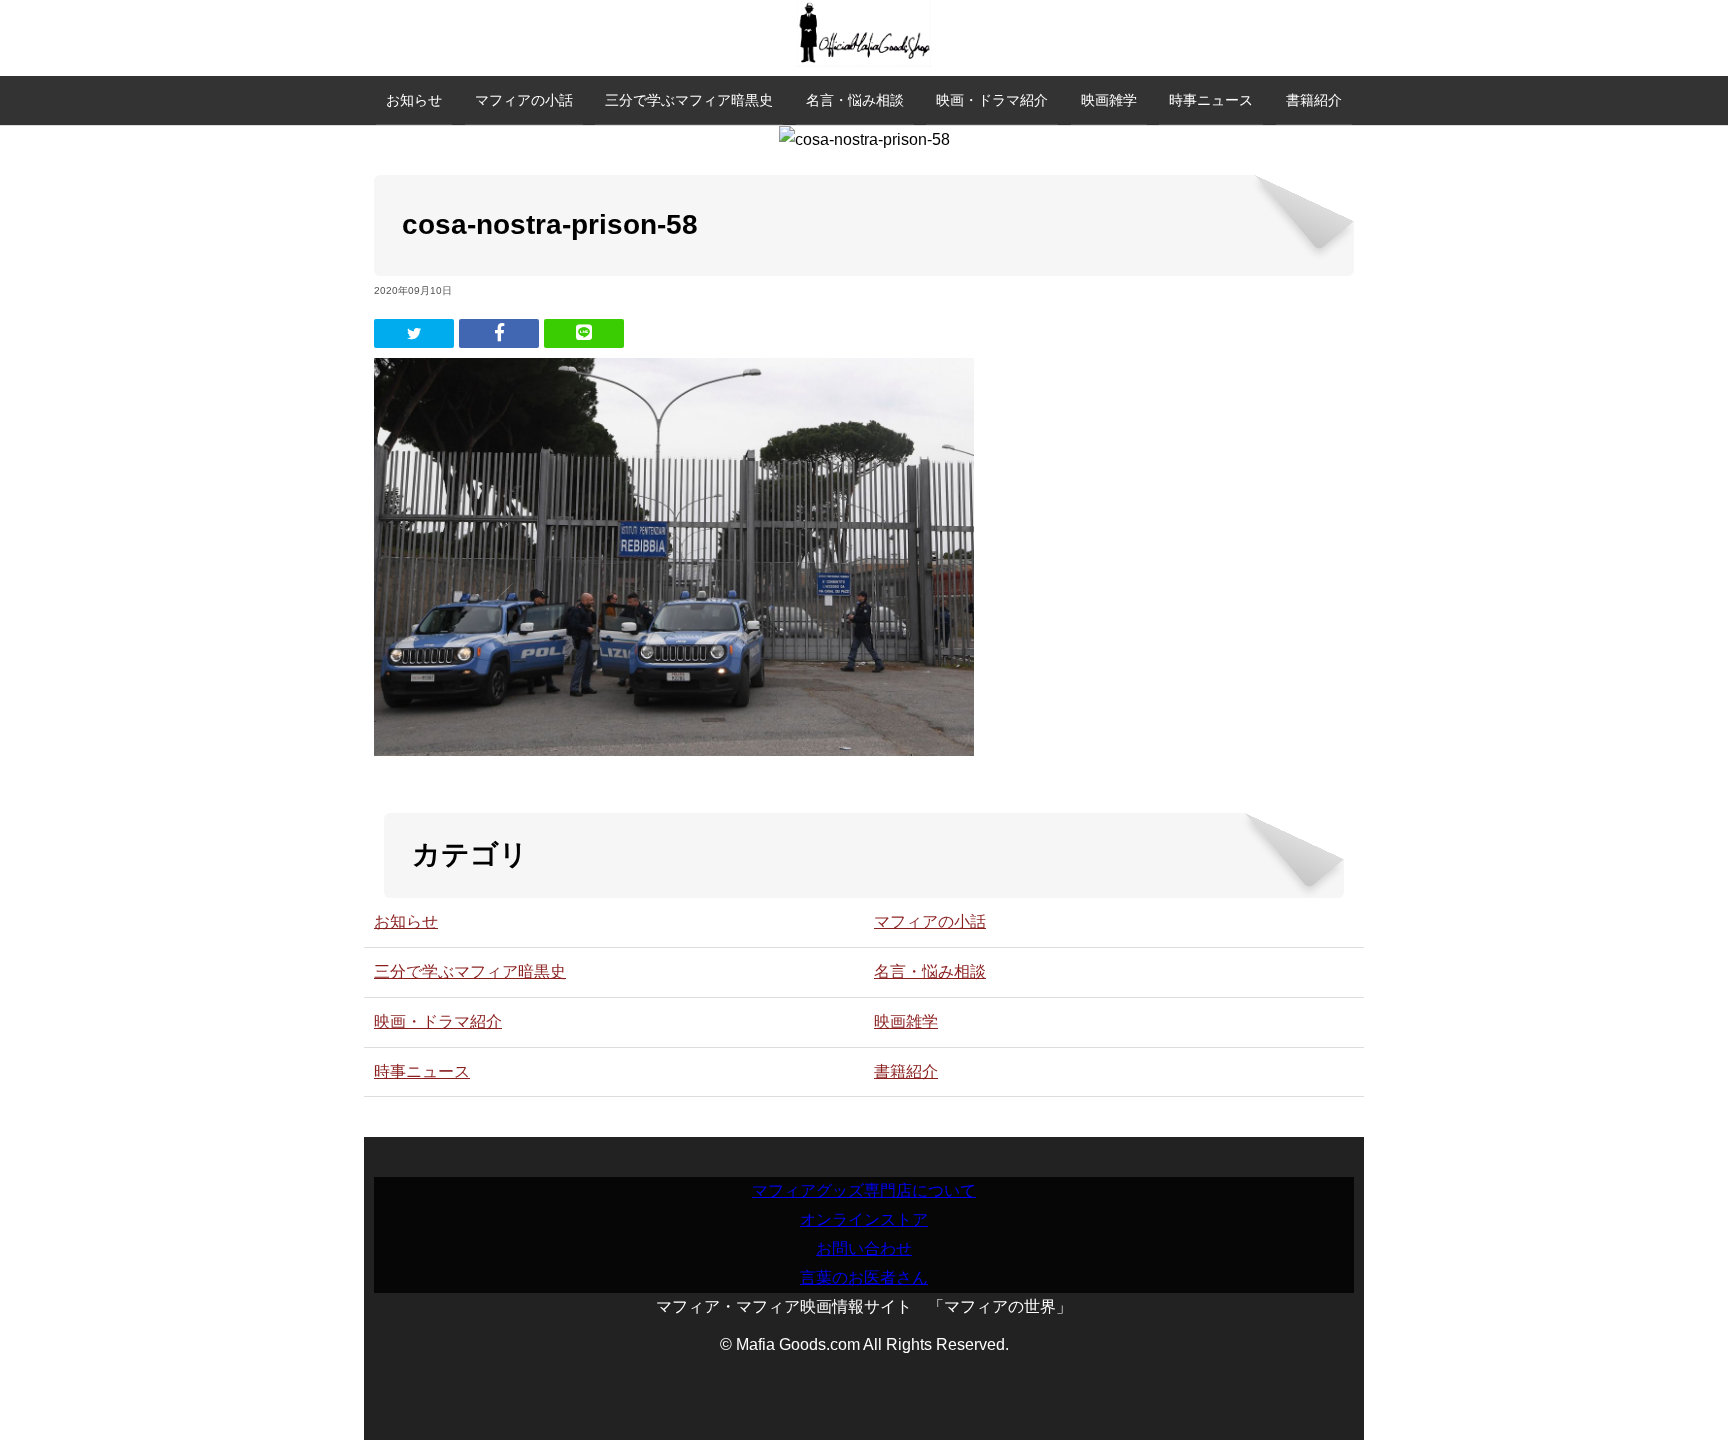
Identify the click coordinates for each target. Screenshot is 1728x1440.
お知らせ (414, 100)
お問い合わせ (864, 1248)
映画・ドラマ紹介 (992, 100)
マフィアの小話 (524, 100)
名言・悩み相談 (855, 100)
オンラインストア (864, 1219)
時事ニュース (1211, 100)
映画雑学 (1109, 100)
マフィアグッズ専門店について (864, 1190)
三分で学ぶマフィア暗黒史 (689, 100)
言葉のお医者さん (864, 1277)
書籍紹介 (1314, 100)
